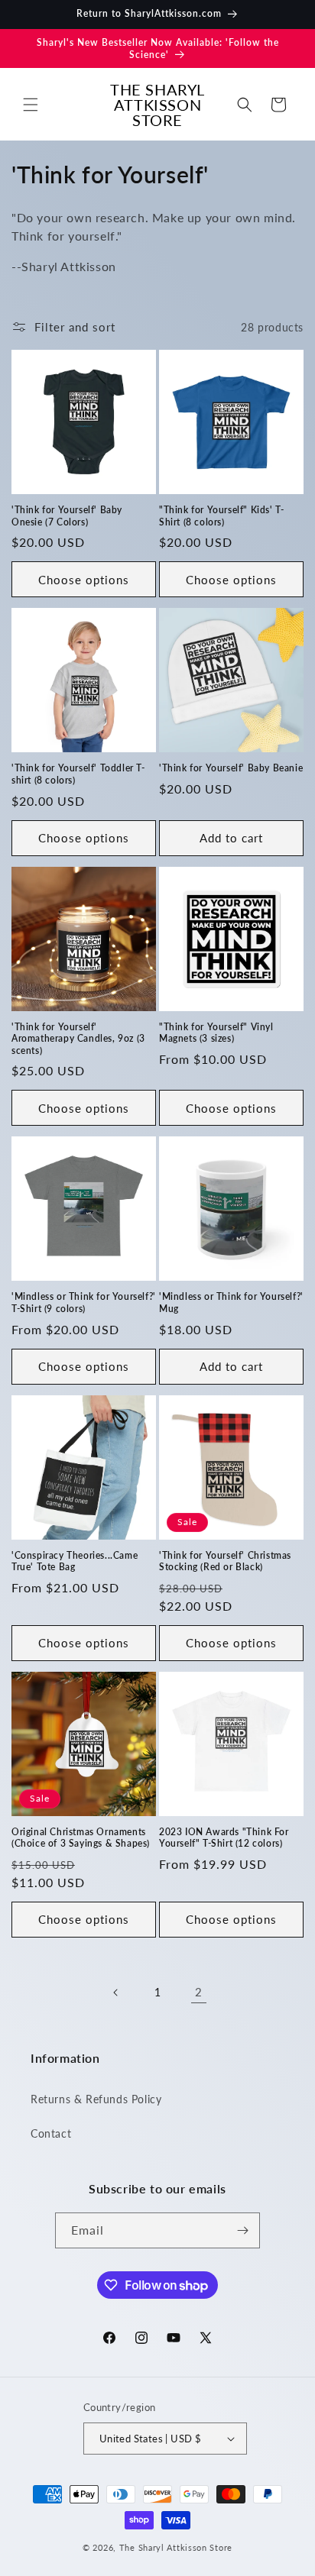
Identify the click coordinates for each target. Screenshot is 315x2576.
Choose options (84, 580)
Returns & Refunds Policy (96, 2099)
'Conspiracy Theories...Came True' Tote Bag (75, 1561)
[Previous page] (116, 1993)
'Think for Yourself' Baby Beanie (231, 768)
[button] (31, 105)
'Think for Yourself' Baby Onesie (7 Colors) (67, 516)
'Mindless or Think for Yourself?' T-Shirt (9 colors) (84, 1303)
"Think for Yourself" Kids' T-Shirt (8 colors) (221, 516)
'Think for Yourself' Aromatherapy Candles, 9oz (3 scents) (78, 1039)
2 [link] (199, 1992)
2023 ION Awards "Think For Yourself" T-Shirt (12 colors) (224, 1838)
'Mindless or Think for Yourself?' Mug (231, 1303)
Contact (51, 2133)
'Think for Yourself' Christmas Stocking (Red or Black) (225, 1561)
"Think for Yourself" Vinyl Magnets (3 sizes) (216, 1033)
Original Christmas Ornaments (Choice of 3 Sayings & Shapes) (81, 1838)
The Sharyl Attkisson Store (176, 2547)
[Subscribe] (242, 2230)
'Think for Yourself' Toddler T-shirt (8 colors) (78, 774)
